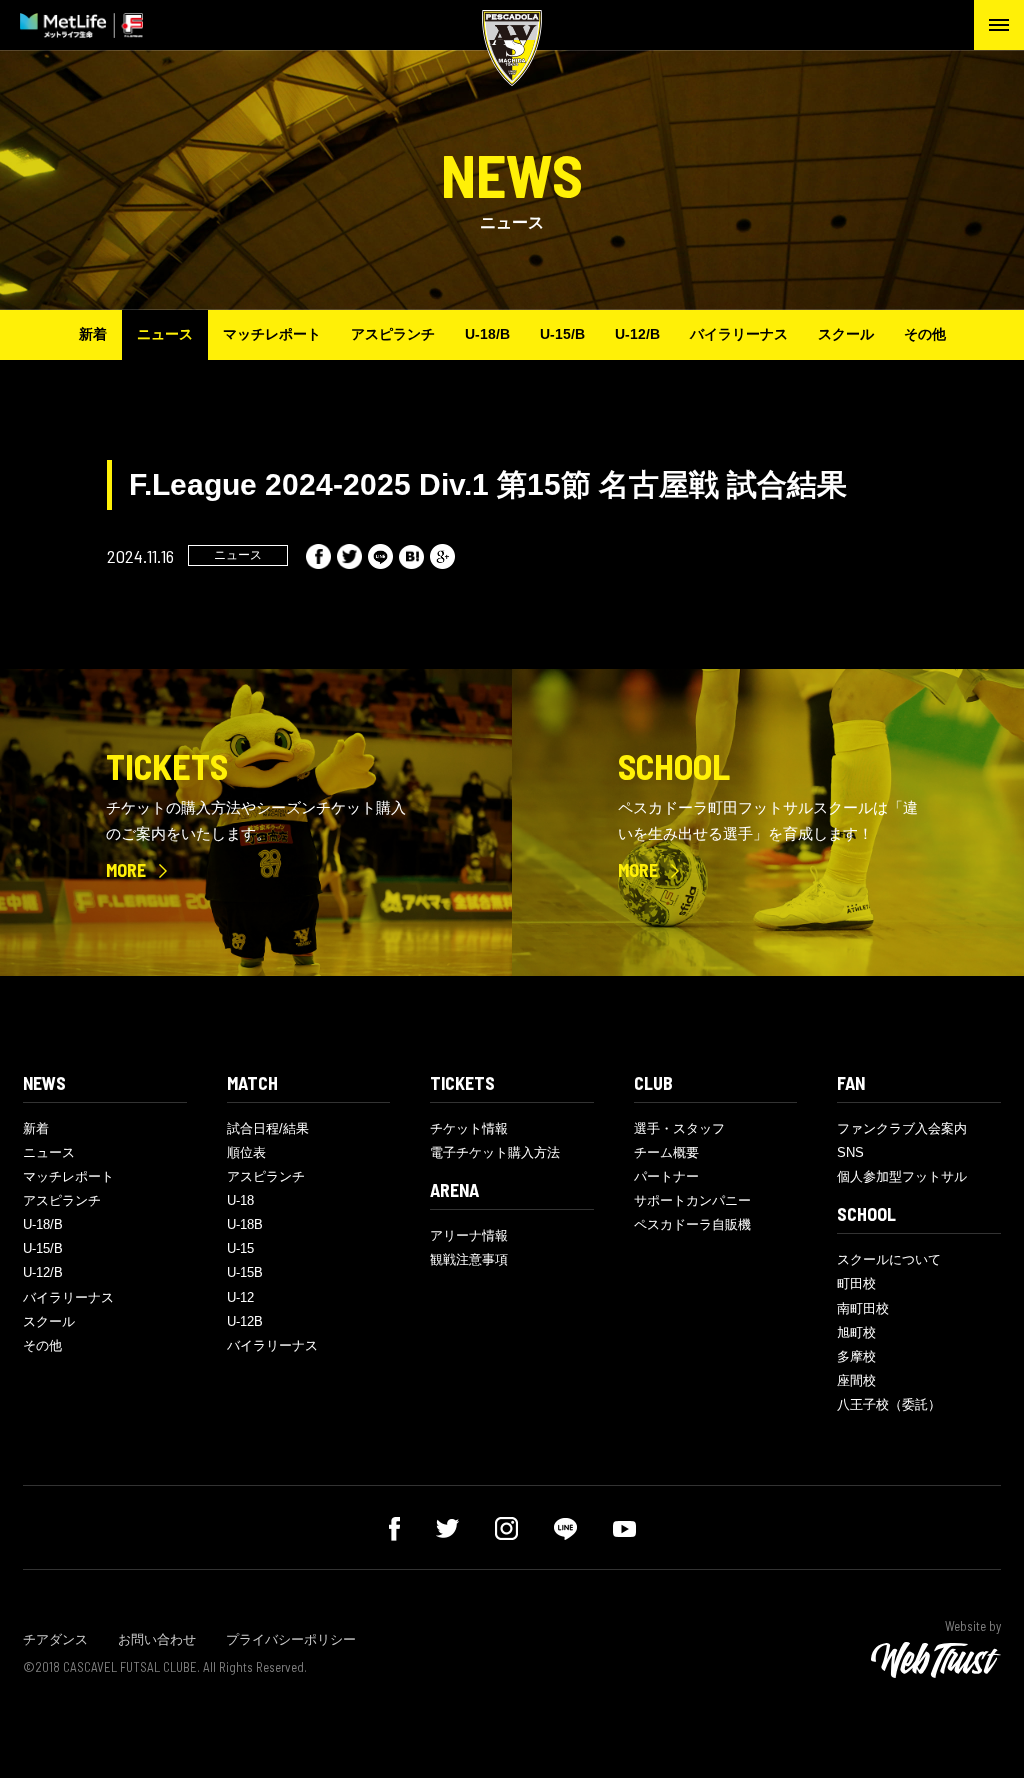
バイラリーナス (739, 334)
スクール (846, 334)
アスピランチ (393, 334)
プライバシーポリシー (291, 1639)
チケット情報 (469, 1128)
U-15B (245, 1272)
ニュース (165, 334)
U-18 (240, 1200)
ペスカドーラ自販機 (692, 1224)
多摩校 (856, 1356)
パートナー (666, 1176)
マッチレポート (272, 334)
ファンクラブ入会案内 (902, 1128)
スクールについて (889, 1259)
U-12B (245, 1321)
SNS (850, 1152)
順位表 (246, 1152)
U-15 (240, 1248)
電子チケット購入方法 (495, 1152)
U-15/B (562, 334)
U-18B (245, 1224)
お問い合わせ (157, 1639)
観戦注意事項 (469, 1259)
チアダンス (55, 1639)
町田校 (856, 1283)
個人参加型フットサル (902, 1176)
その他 (925, 334)
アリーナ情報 (469, 1235)
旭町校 (856, 1332)
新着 (93, 334)
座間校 (856, 1380)
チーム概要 (666, 1152)
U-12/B (637, 334)
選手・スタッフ (679, 1128)
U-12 (240, 1297)
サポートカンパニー (692, 1200)
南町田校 (863, 1308)
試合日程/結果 (268, 1128)
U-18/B (487, 334)
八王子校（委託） (889, 1404)
